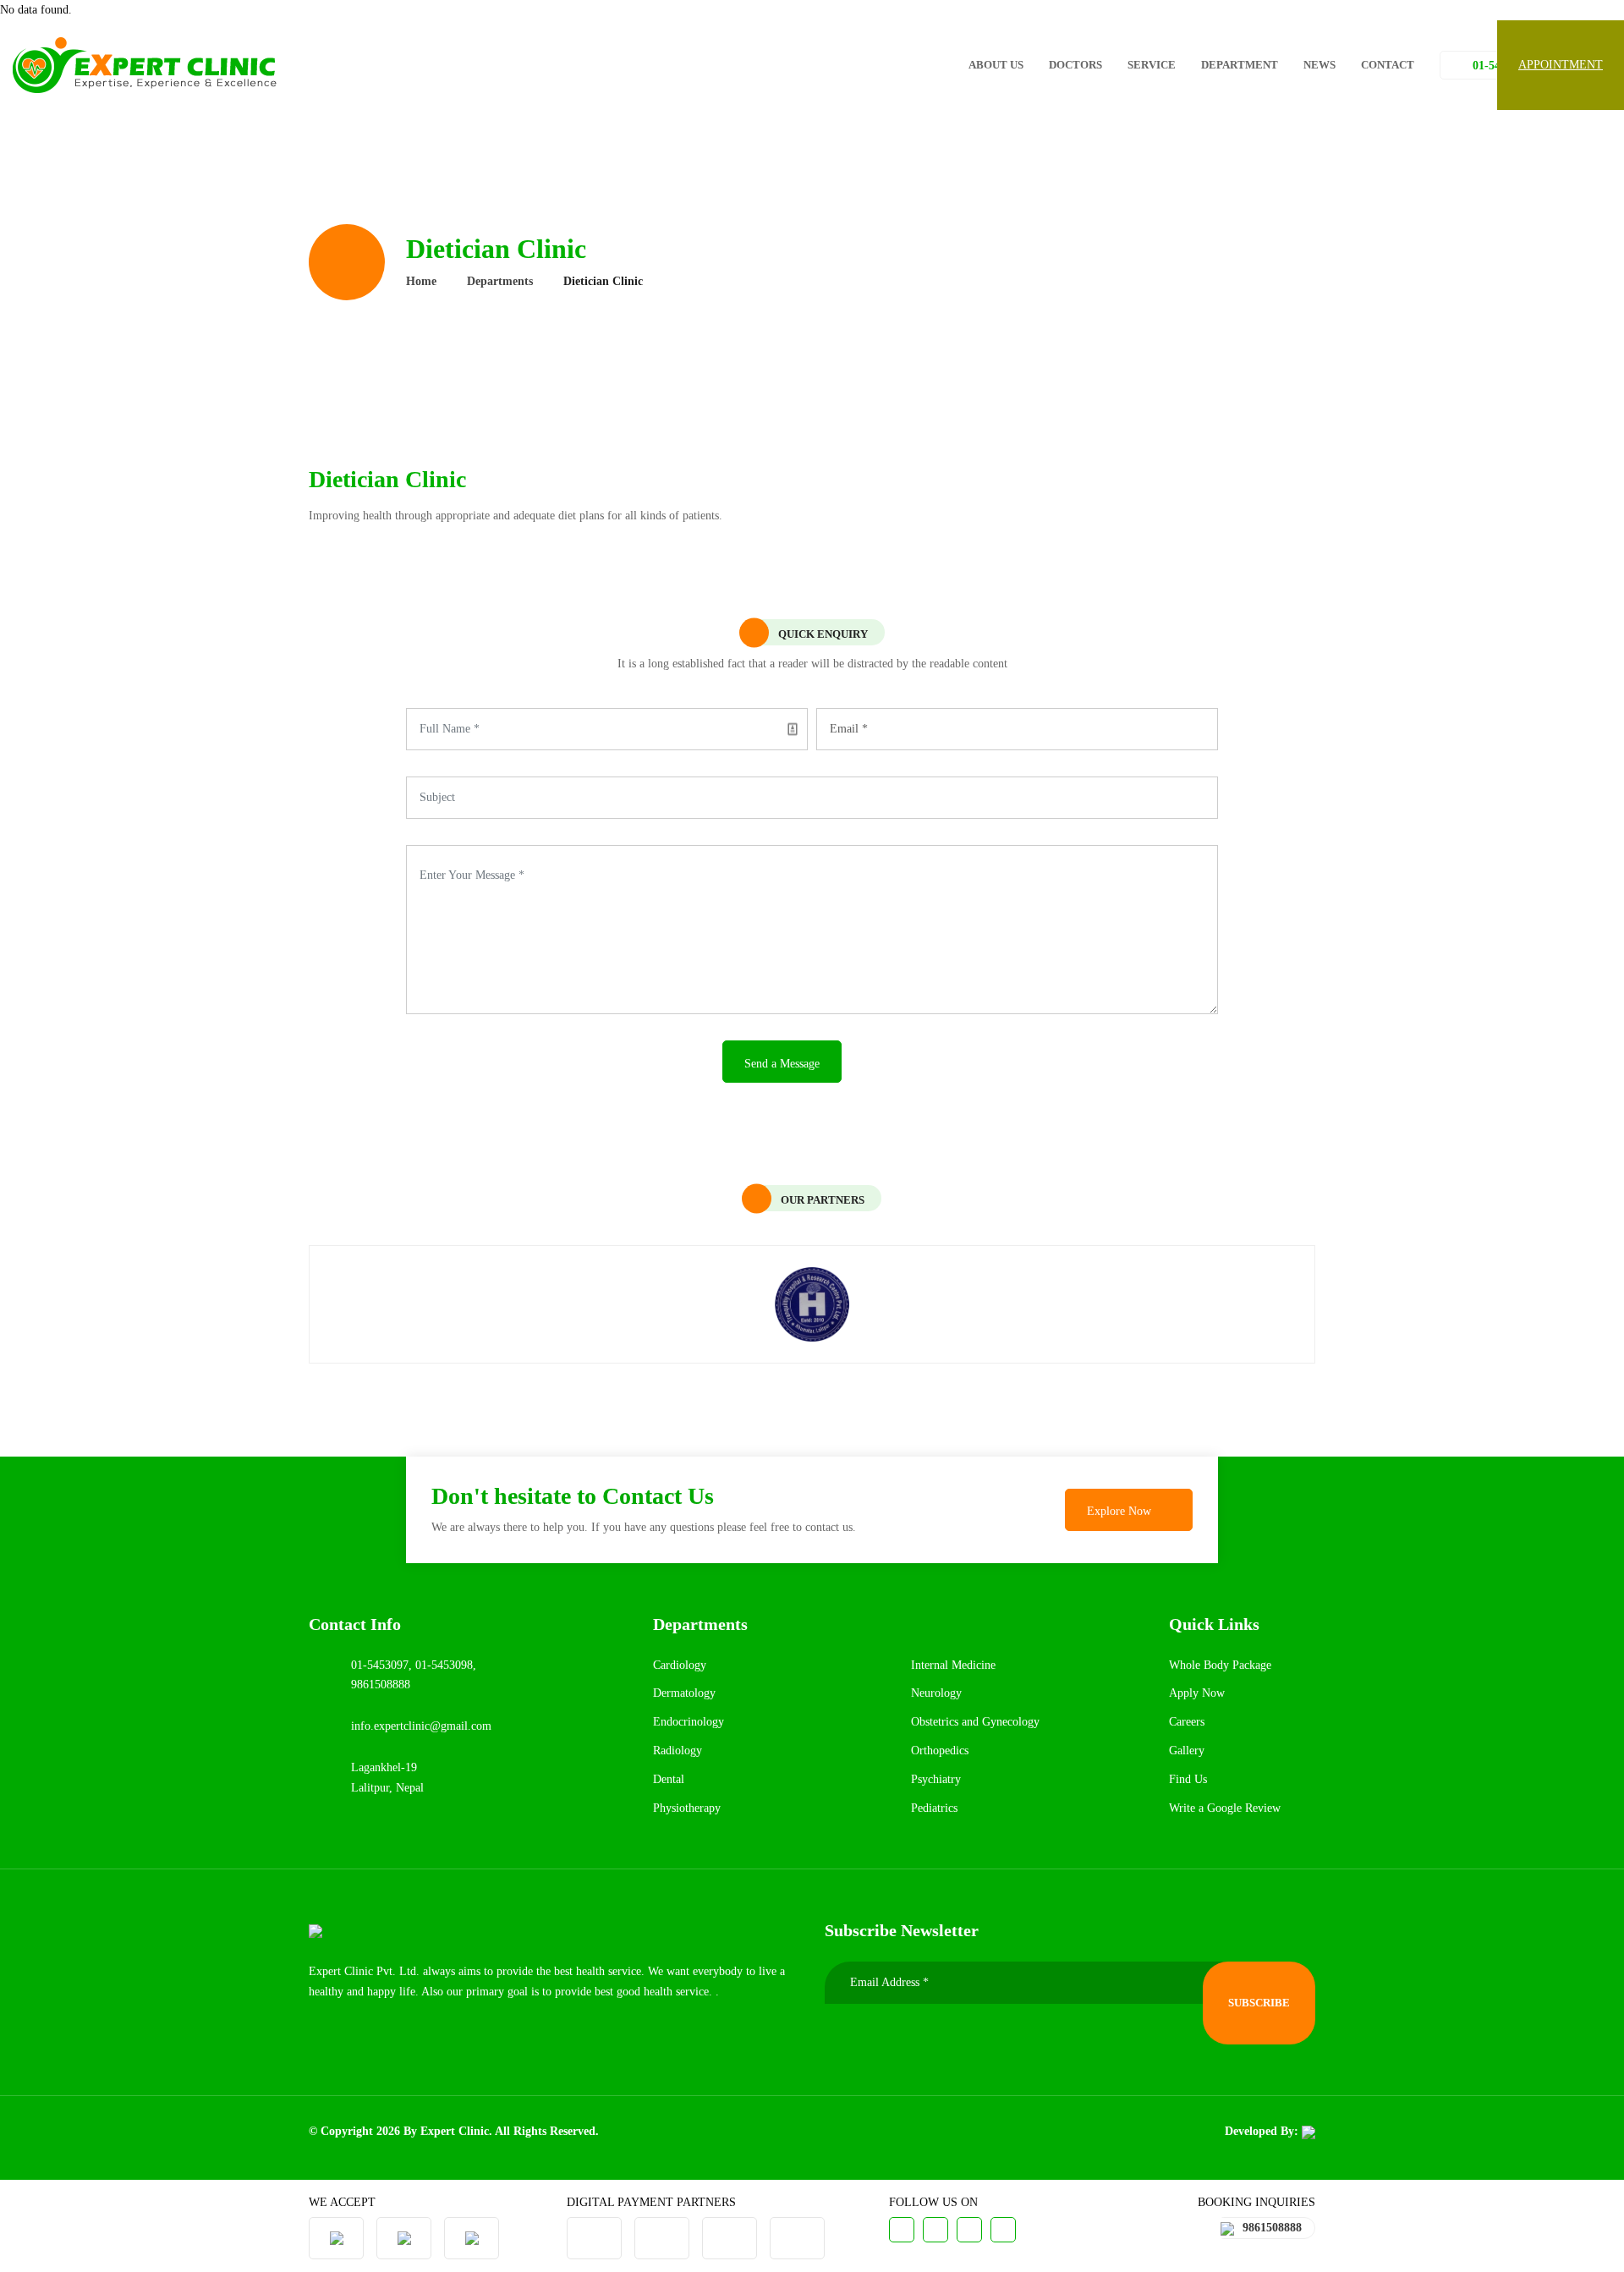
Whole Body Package (1220, 1665)
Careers (1187, 1722)
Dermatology (684, 1693)
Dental (669, 1779)
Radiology (678, 1751)
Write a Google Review (1225, 1808)
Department (1240, 65)
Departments (500, 281)
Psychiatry (936, 1779)
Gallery (1187, 1751)
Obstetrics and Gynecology (975, 1722)
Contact (1388, 65)
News (1319, 65)
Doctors (1075, 65)
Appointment (1561, 65)
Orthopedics (940, 1751)
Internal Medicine (953, 1665)
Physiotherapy (687, 1808)
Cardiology (680, 1665)
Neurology (936, 1693)
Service (1152, 65)
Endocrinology (689, 1722)
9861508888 (1272, 2228)
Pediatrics (934, 1808)
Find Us (1188, 1779)
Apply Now (1197, 1693)
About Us (996, 65)
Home (421, 281)
